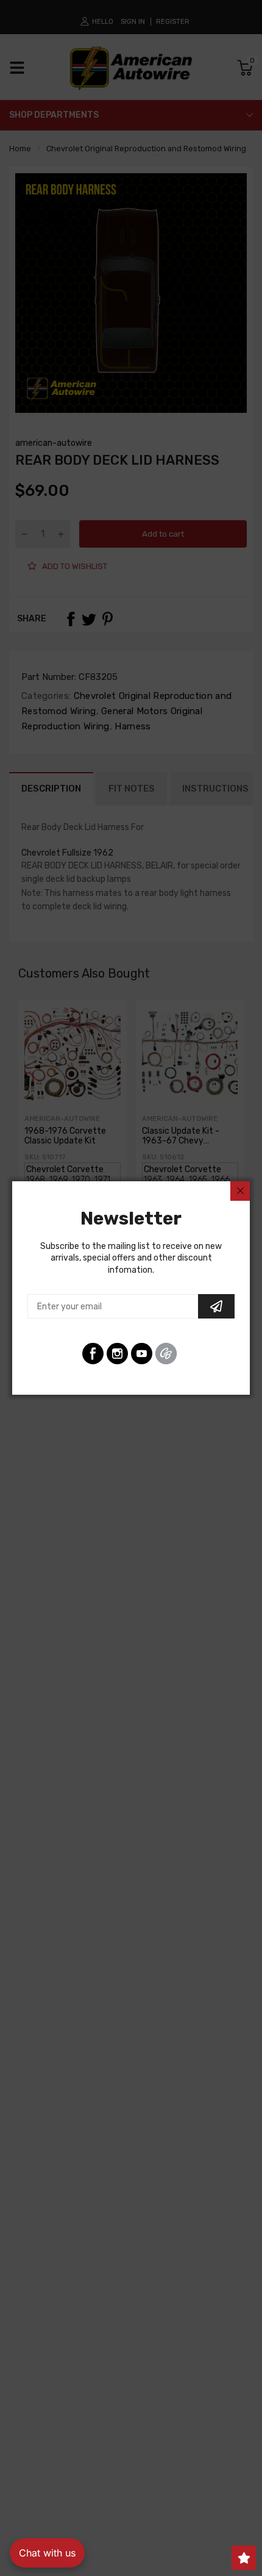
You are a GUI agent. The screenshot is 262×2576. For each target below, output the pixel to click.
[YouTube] (142, 1354)
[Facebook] (93, 1354)
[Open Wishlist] (244, 2558)
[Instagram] (117, 1354)
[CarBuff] (166, 1354)
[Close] (240, 1191)
